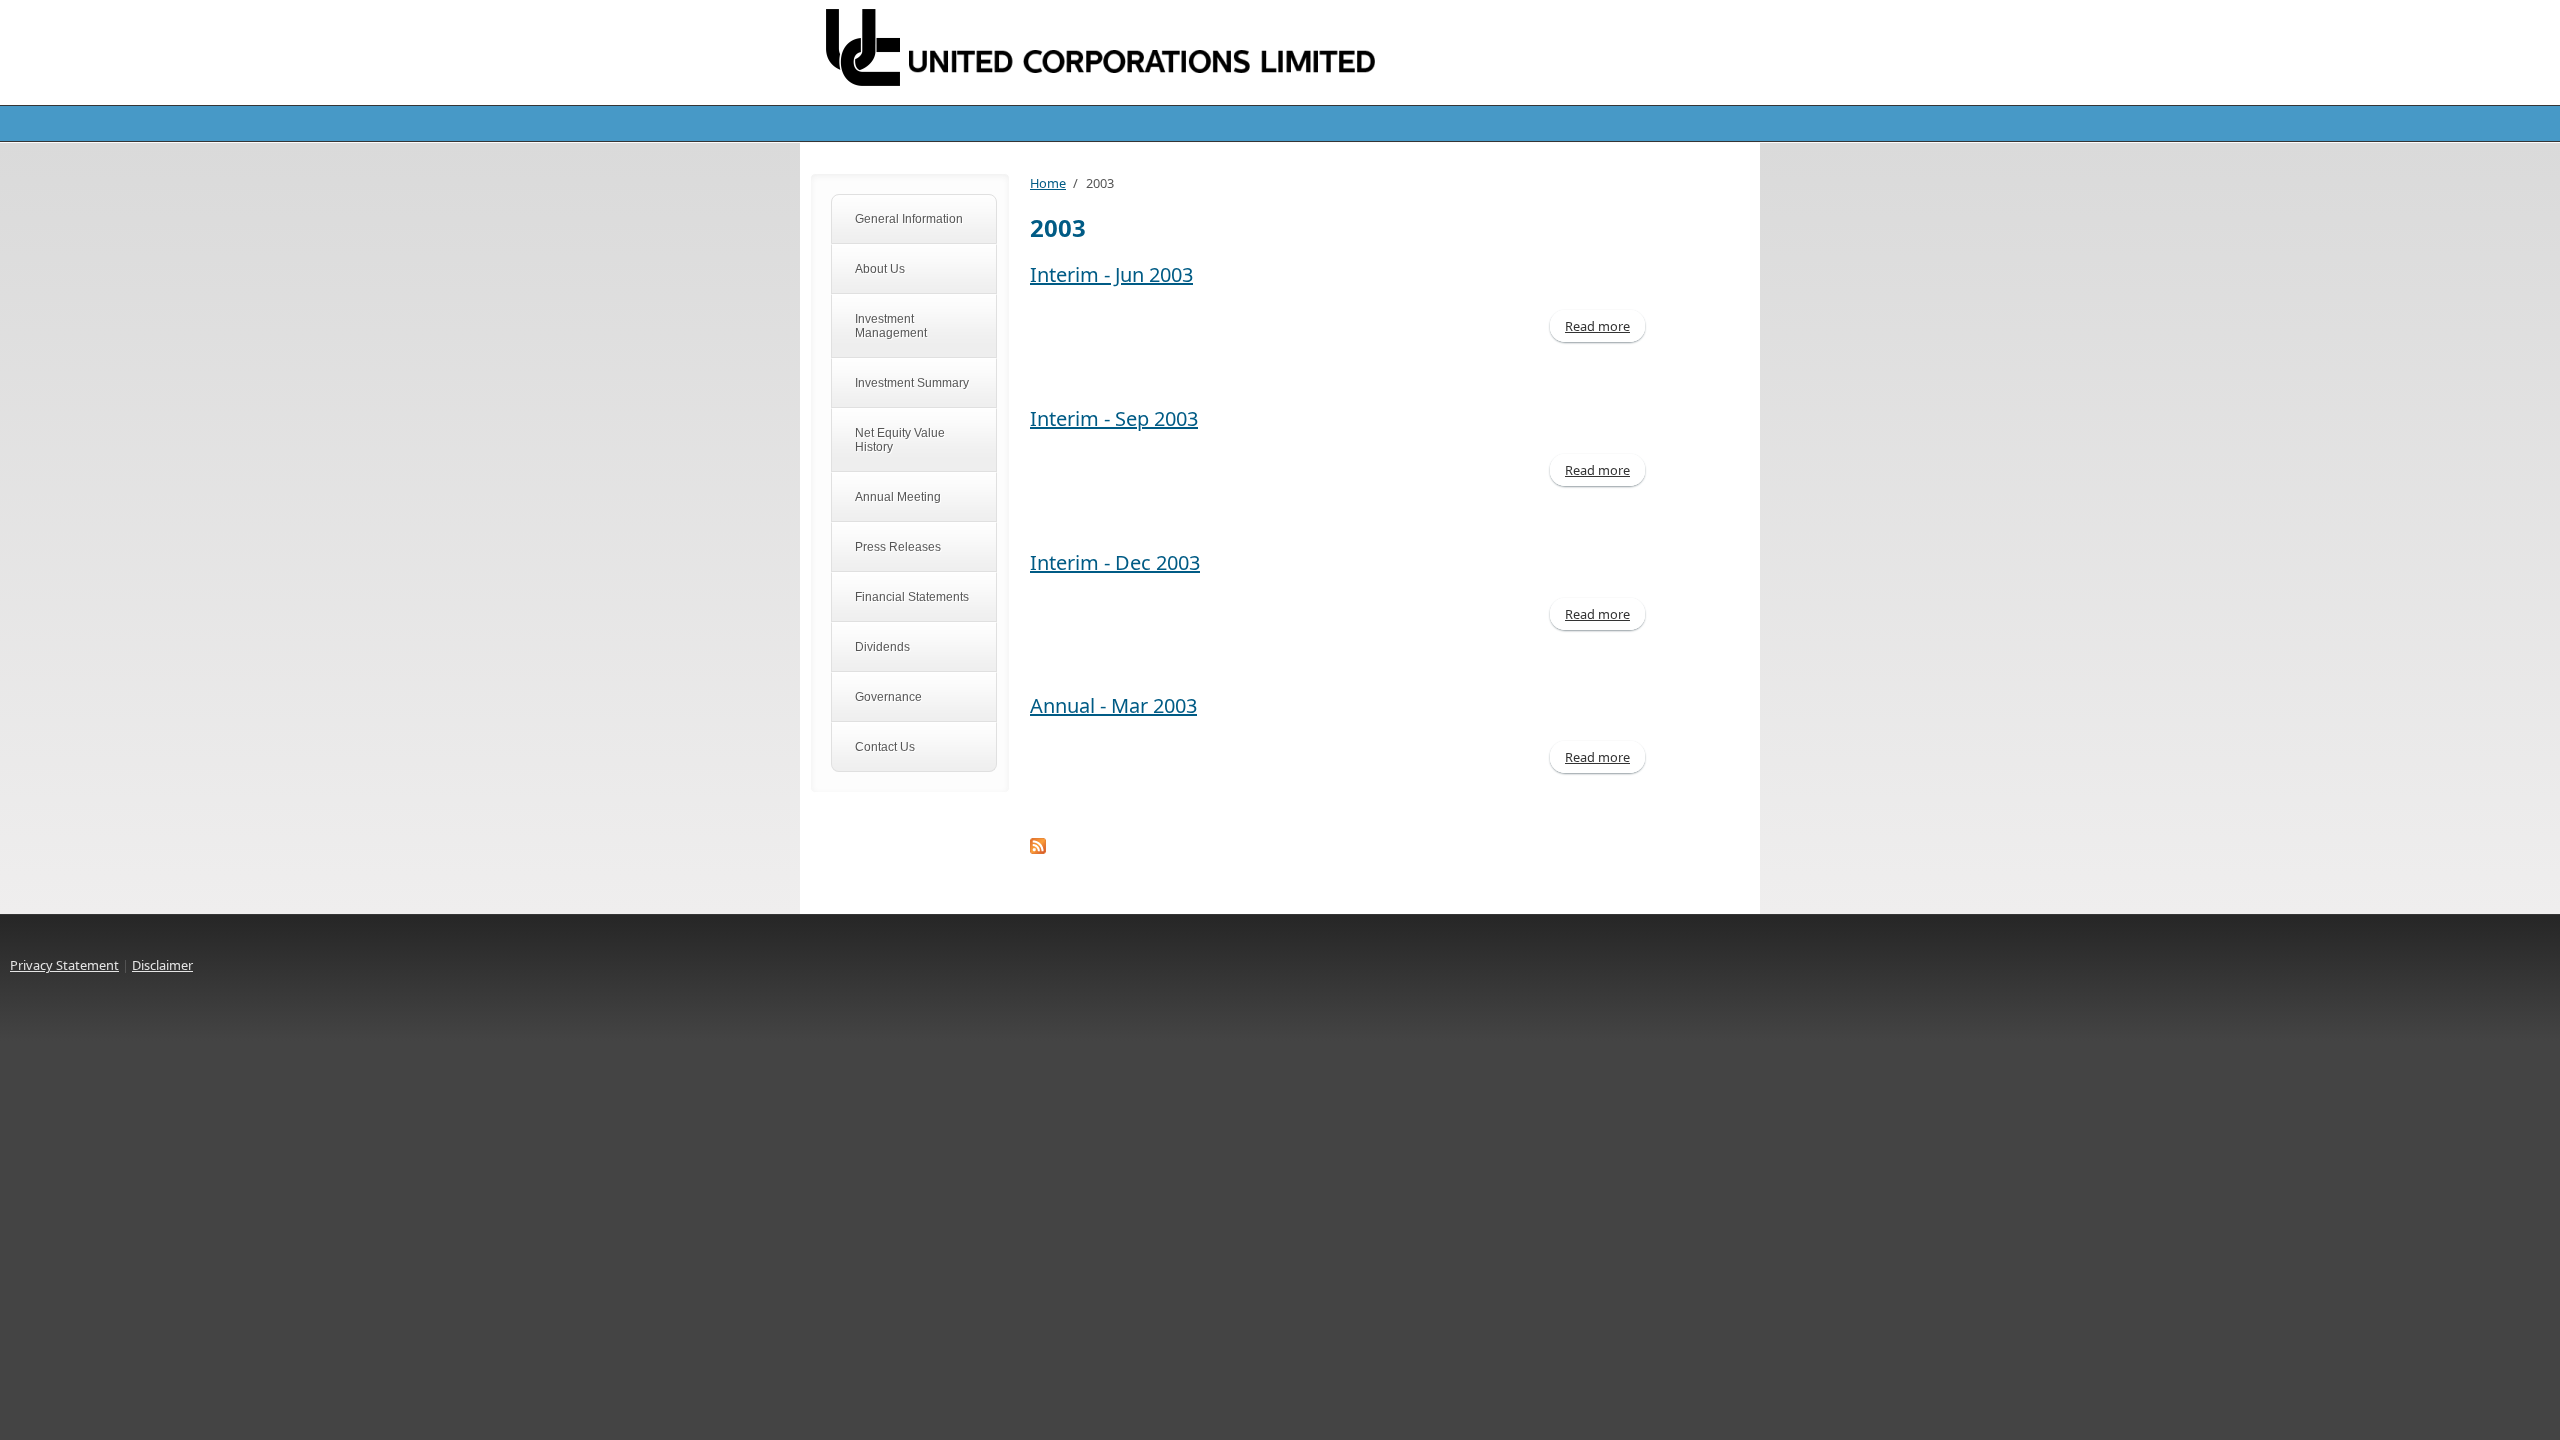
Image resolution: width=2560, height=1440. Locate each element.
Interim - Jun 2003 (1111, 274)
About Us (880, 269)
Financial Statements (912, 597)
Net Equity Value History (900, 440)
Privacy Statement (64, 965)
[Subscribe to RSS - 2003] (1340, 846)
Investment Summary (912, 383)
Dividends (882, 647)
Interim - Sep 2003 (1114, 418)
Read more (1605, 326)
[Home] (1120, 51)
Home (1048, 183)
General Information (909, 219)
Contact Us (885, 747)
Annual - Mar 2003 (1113, 705)
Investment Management (891, 326)
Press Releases (898, 547)
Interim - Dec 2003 (1115, 562)
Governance (888, 697)
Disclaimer (162, 965)
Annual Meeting (898, 497)
